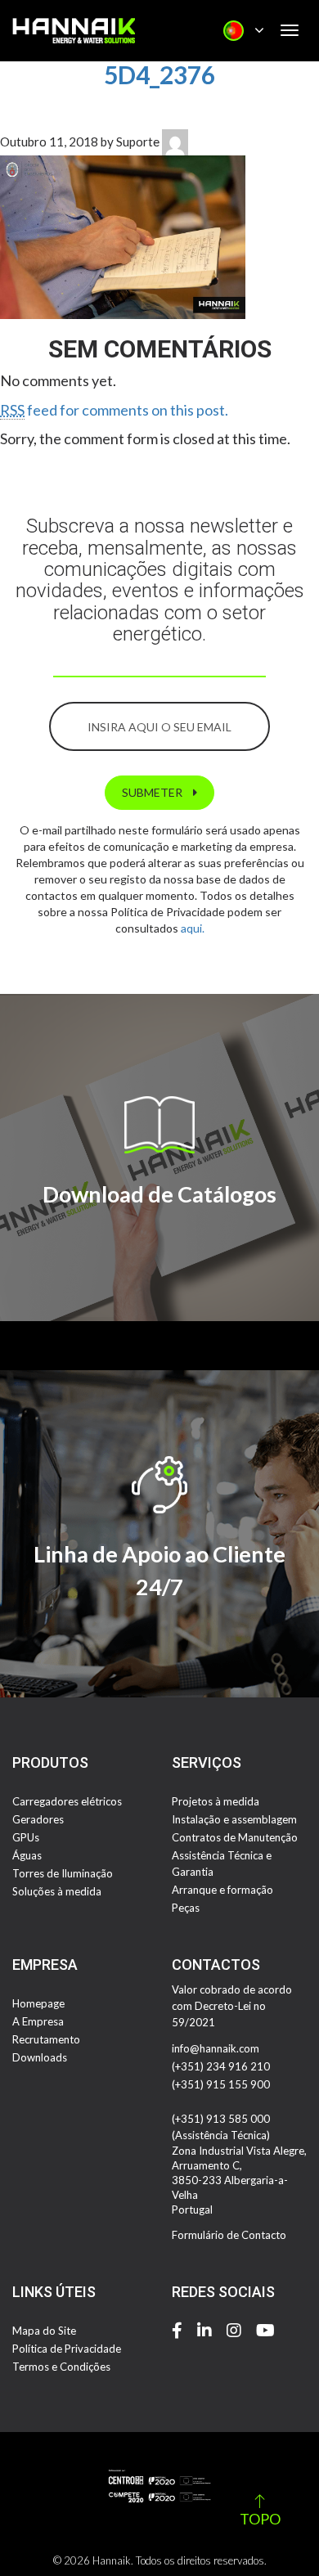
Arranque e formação (222, 1890)
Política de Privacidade (67, 2349)
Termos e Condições (61, 2367)
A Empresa (38, 2021)
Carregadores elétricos (67, 1801)
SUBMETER (153, 792)
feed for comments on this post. (114, 410)
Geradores (38, 1819)
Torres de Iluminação (63, 1873)
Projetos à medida (216, 1801)
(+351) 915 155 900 (221, 2084)
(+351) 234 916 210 (221, 2066)
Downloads (40, 2057)
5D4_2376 (159, 74)
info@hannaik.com (216, 2048)
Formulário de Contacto (229, 2235)
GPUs (26, 1837)
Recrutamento (46, 2039)
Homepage (38, 2003)
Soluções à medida (57, 1891)
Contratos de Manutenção (235, 1837)
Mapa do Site (44, 2331)
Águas (27, 1855)
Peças (186, 1908)
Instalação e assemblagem (234, 1819)
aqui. (193, 928)
